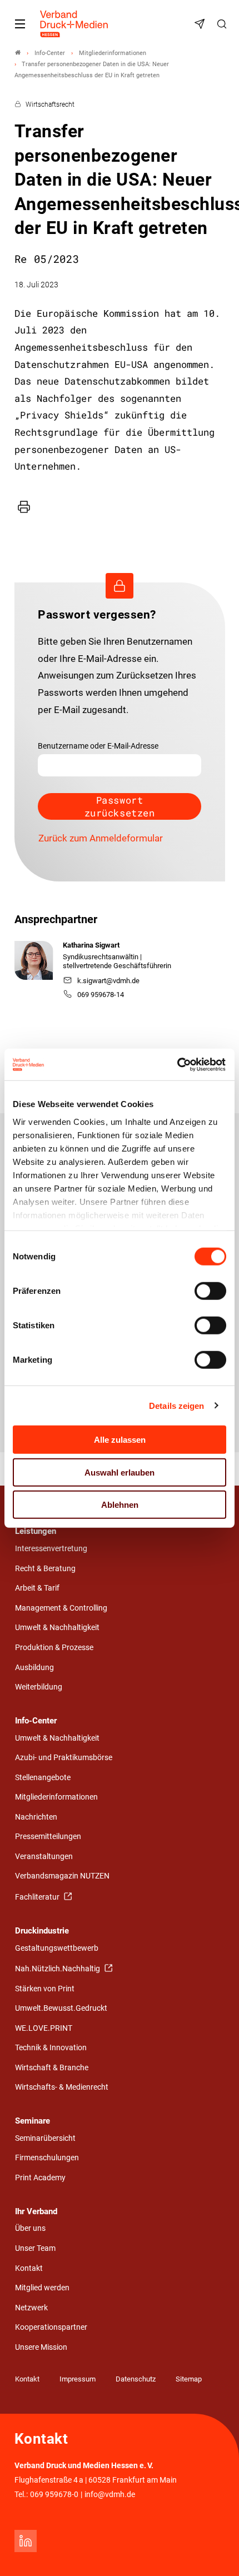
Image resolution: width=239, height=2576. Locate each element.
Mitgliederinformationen (56, 1797)
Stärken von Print (45, 1989)
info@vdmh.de (110, 2495)
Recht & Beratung (45, 1569)
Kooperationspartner (51, 2327)
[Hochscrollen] (215, 2552)
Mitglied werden (42, 2288)
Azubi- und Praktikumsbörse (64, 1758)
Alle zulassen (120, 1440)
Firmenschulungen (47, 2158)
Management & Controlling (61, 1608)
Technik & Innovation (51, 2048)
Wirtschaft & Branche (52, 2068)
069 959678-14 (101, 995)
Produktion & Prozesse (54, 1648)
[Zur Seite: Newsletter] (201, 24)
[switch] (210, 1291)
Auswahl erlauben (120, 1472)
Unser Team (35, 2248)
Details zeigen (176, 1405)
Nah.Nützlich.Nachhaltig (58, 1969)
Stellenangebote (43, 1778)
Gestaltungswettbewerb (57, 1948)
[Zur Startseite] (74, 24)
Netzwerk (31, 2308)
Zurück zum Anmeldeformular (101, 838)
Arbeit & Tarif (37, 1588)
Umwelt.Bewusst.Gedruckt (61, 2008)
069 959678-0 (54, 2495)
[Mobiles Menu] (20, 24)
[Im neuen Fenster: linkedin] (26, 2541)
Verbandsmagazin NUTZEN (62, 1876)
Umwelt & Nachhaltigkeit (57, 1628)
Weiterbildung (39, 1687)
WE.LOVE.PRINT (44, 2028)
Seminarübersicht (45, 2138)
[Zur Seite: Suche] (223, 24)
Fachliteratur (38, 1897)
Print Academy (40, 2178)
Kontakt (29, 2268)
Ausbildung (34, 1668)
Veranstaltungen (44, 1857)
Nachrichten (36, 1817)
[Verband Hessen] (18, 53)
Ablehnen (120, 1505)
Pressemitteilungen (48, 1837)
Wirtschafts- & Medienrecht (62, 2087)
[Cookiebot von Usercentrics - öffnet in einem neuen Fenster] (178, 1064)
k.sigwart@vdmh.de (108, 981)
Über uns (30, 2228)
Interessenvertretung (51, 1549)
